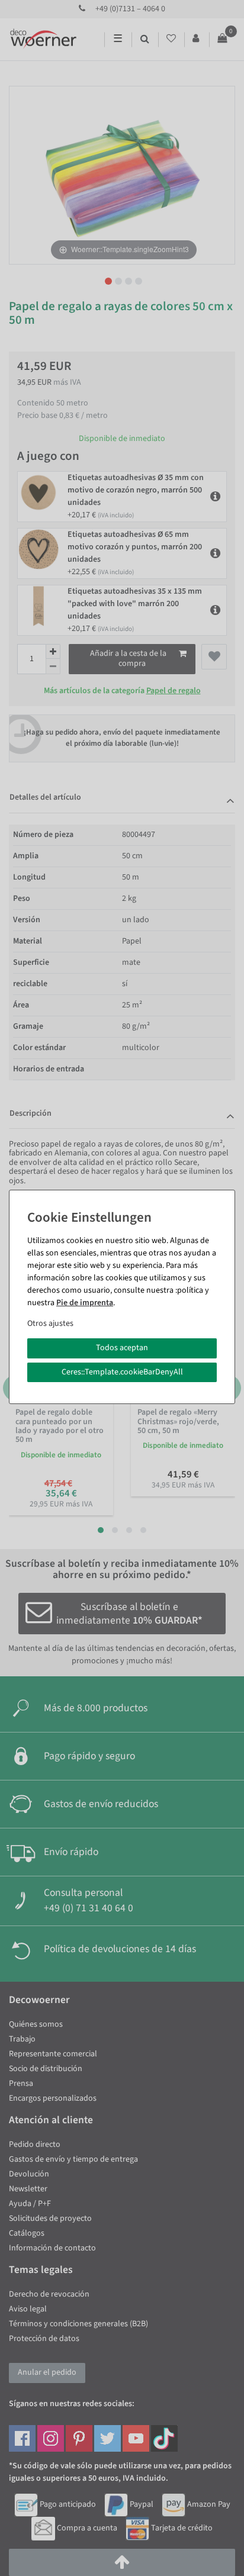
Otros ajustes (50, 1324)
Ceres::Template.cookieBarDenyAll (122, 1372)
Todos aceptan (122, 1348)
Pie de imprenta (85, 1303)
